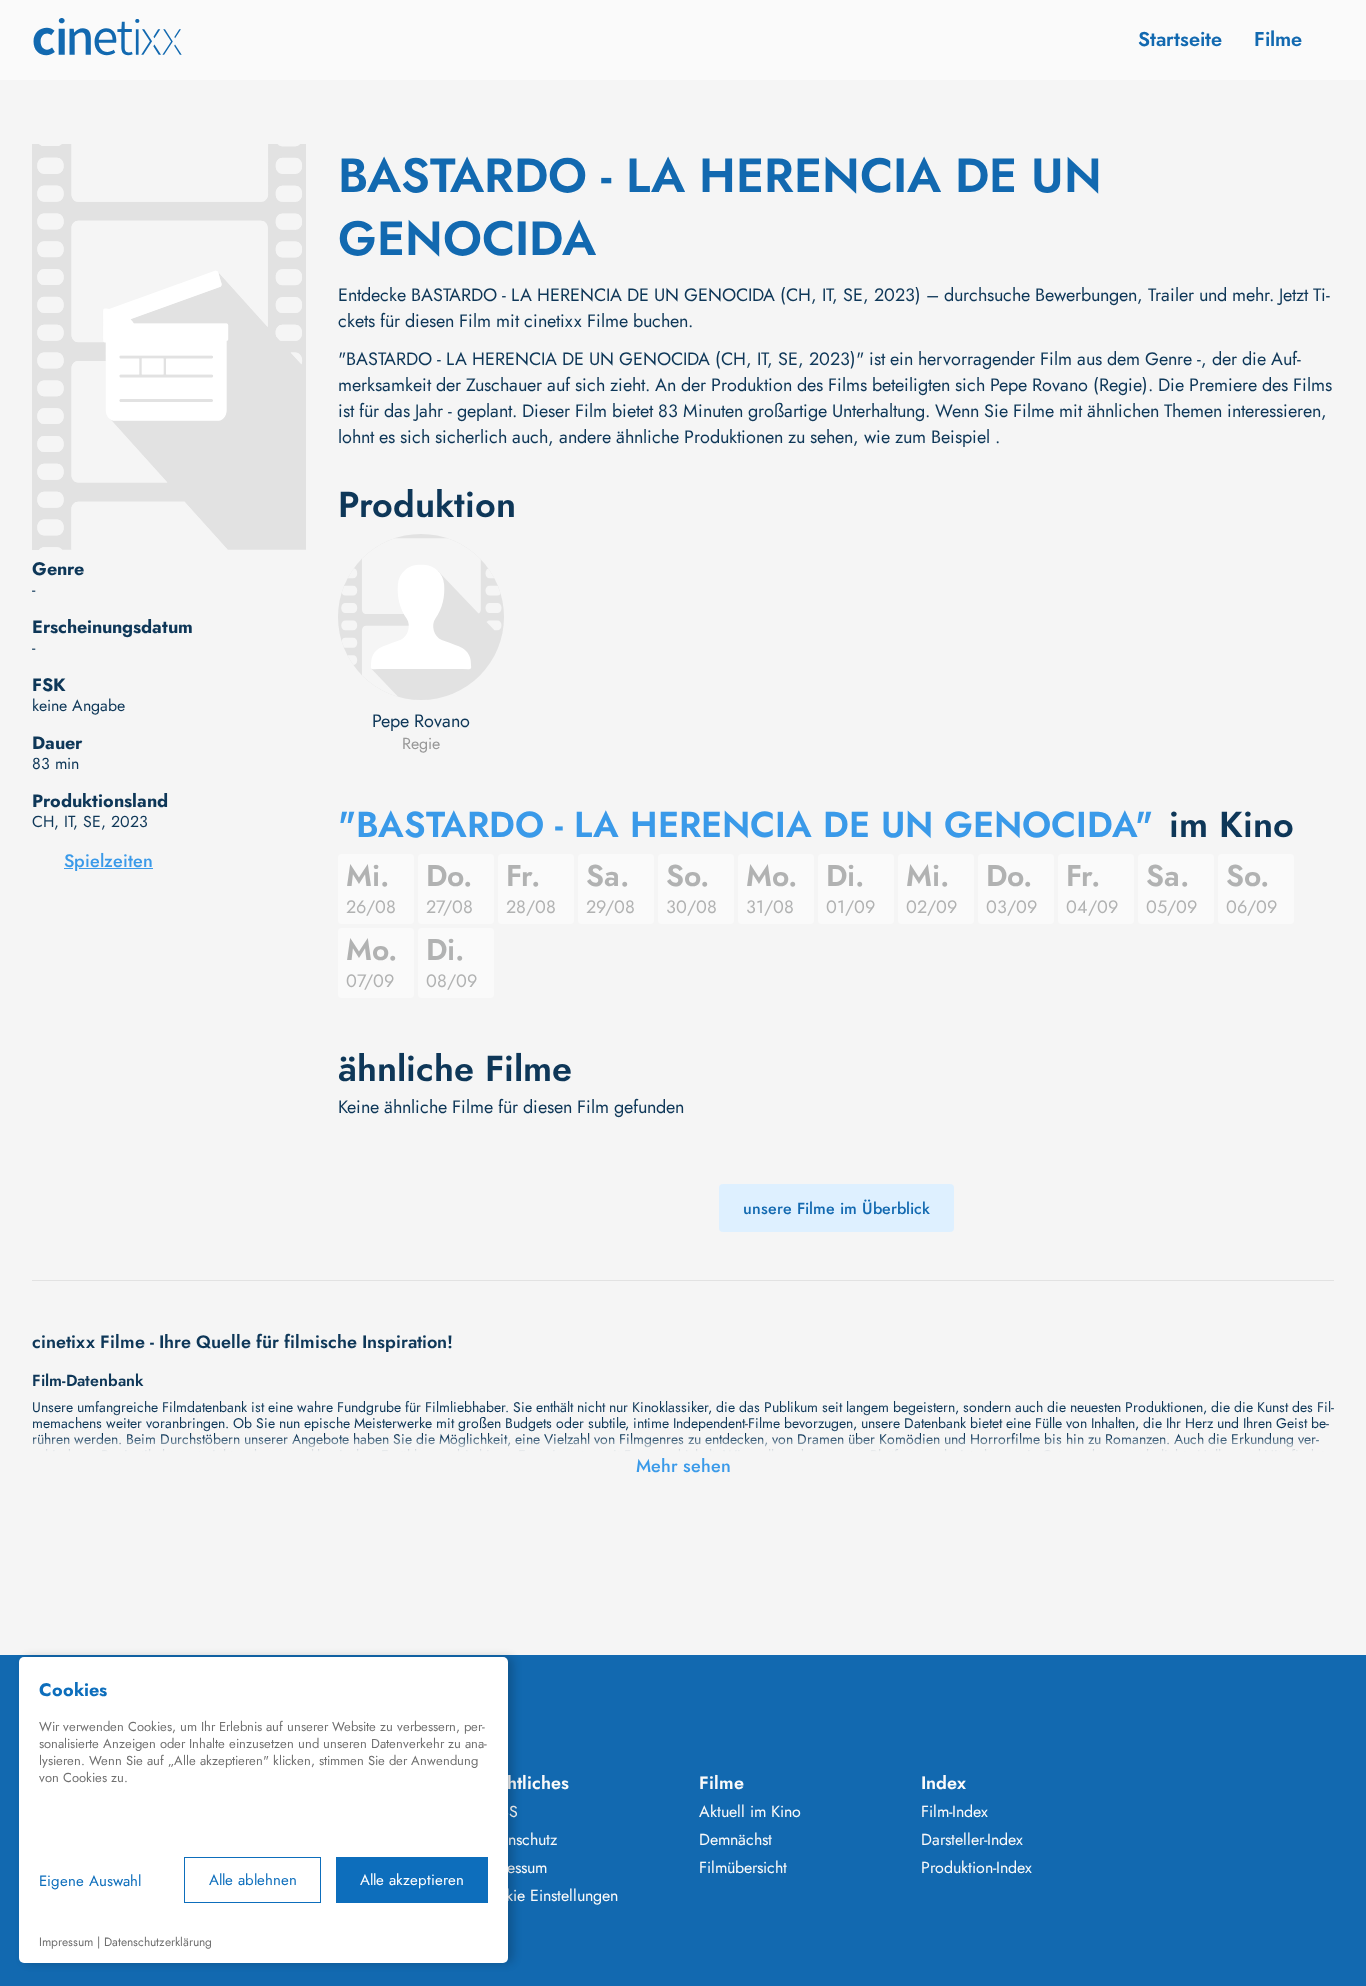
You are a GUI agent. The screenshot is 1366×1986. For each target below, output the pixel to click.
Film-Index (954, 1812)
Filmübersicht (743, 1868)
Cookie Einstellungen (547, 1896)
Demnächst (735, 1840)
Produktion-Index (976, 1868)
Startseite (1180, 39)
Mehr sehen (683, 1466)
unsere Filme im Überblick (836, 1208)
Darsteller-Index (972, 1840)
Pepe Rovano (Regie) (1069, 385)
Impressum (512, 1868)
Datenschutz (517, 1840)
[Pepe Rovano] (421, 617)
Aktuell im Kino (750, 1812)
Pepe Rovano (421, 721)
